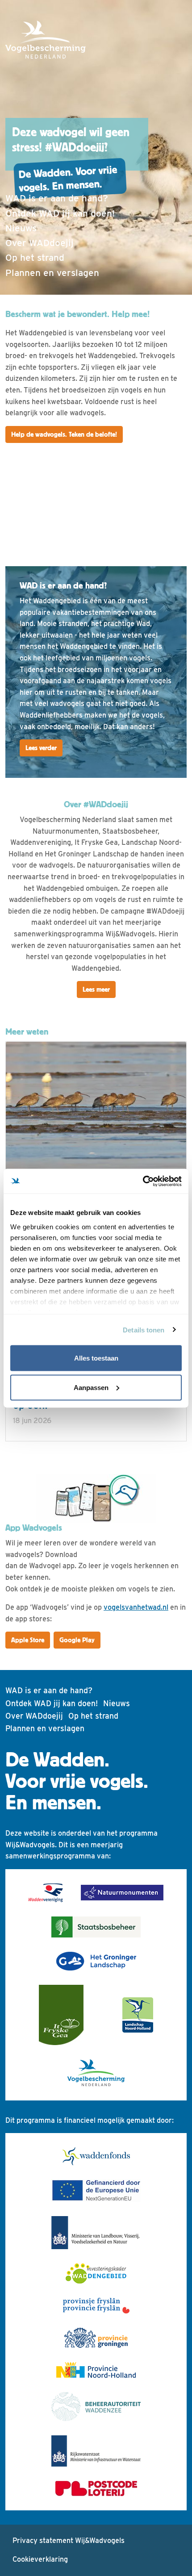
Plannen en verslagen (52, 273)
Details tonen (144, 1330)
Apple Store (28, 1640)
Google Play (77, 1640)
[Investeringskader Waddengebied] (96, 2273)
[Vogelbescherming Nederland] (96, 2073)
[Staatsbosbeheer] (96, 1927)
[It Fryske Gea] (61, 2015)
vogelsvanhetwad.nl (136, 1607)
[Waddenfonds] (96, 2156)
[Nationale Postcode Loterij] (96, 2488)
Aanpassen (91, 1387)
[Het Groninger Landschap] (96, 1961)
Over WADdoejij (40, 243)
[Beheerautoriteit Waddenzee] (96, 2407)
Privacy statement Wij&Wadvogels (69, 2541)
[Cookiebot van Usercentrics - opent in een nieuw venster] (143, 1181)
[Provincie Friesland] (96, 2306)
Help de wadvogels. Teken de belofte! (64, 434)
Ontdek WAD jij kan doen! (60, 213)
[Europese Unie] (96, 2191)
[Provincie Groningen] (96, 2338)
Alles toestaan (96, 1358)
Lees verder (41, 748)
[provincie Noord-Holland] (96, 2370)
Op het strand (35, 257)
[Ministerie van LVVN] (96, 2233)
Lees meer (96, 989)
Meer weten (27, 1032)
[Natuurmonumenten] (122, 1893)
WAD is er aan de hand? (57, 198)
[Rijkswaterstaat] (96, 2451)
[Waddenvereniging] (46, 1893)
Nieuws (21, 228)
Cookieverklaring (40, 2559)
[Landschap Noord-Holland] (138, 2015)
